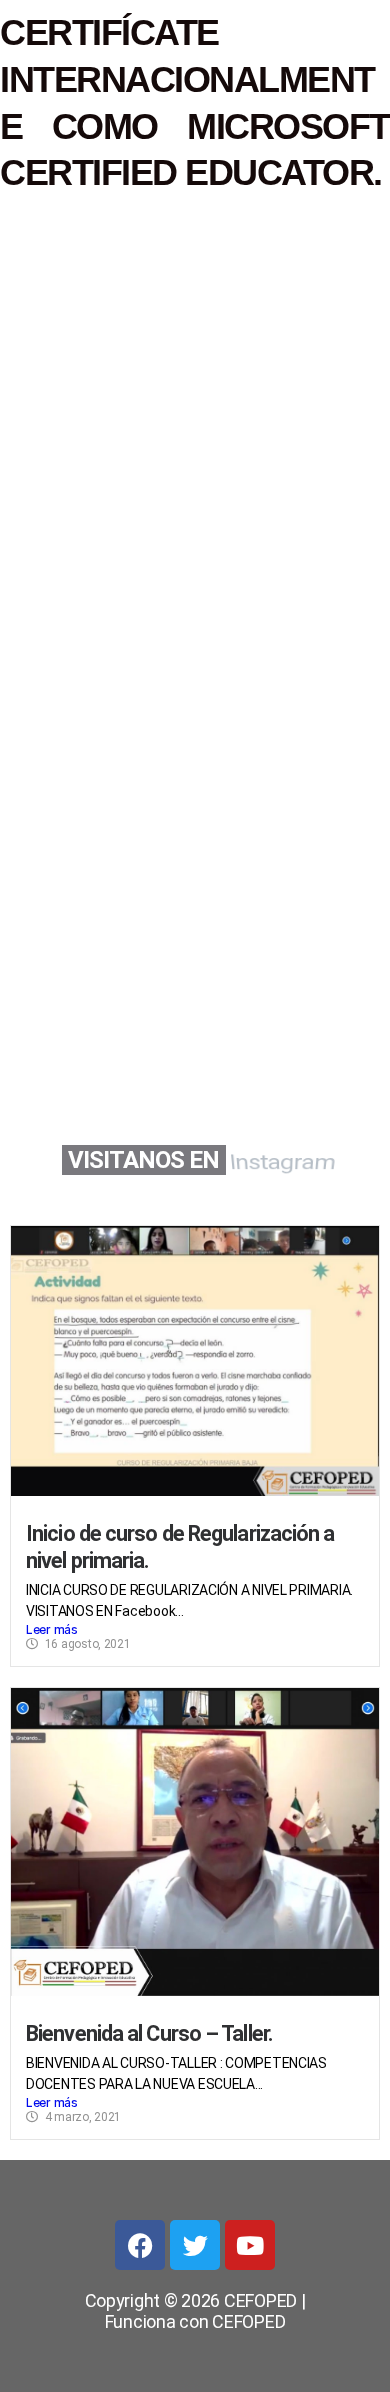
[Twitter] (195, 2245)
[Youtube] (250, 2245)
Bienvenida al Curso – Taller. (149, 2033)
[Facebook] (140, 2245)
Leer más (52, 1629)
